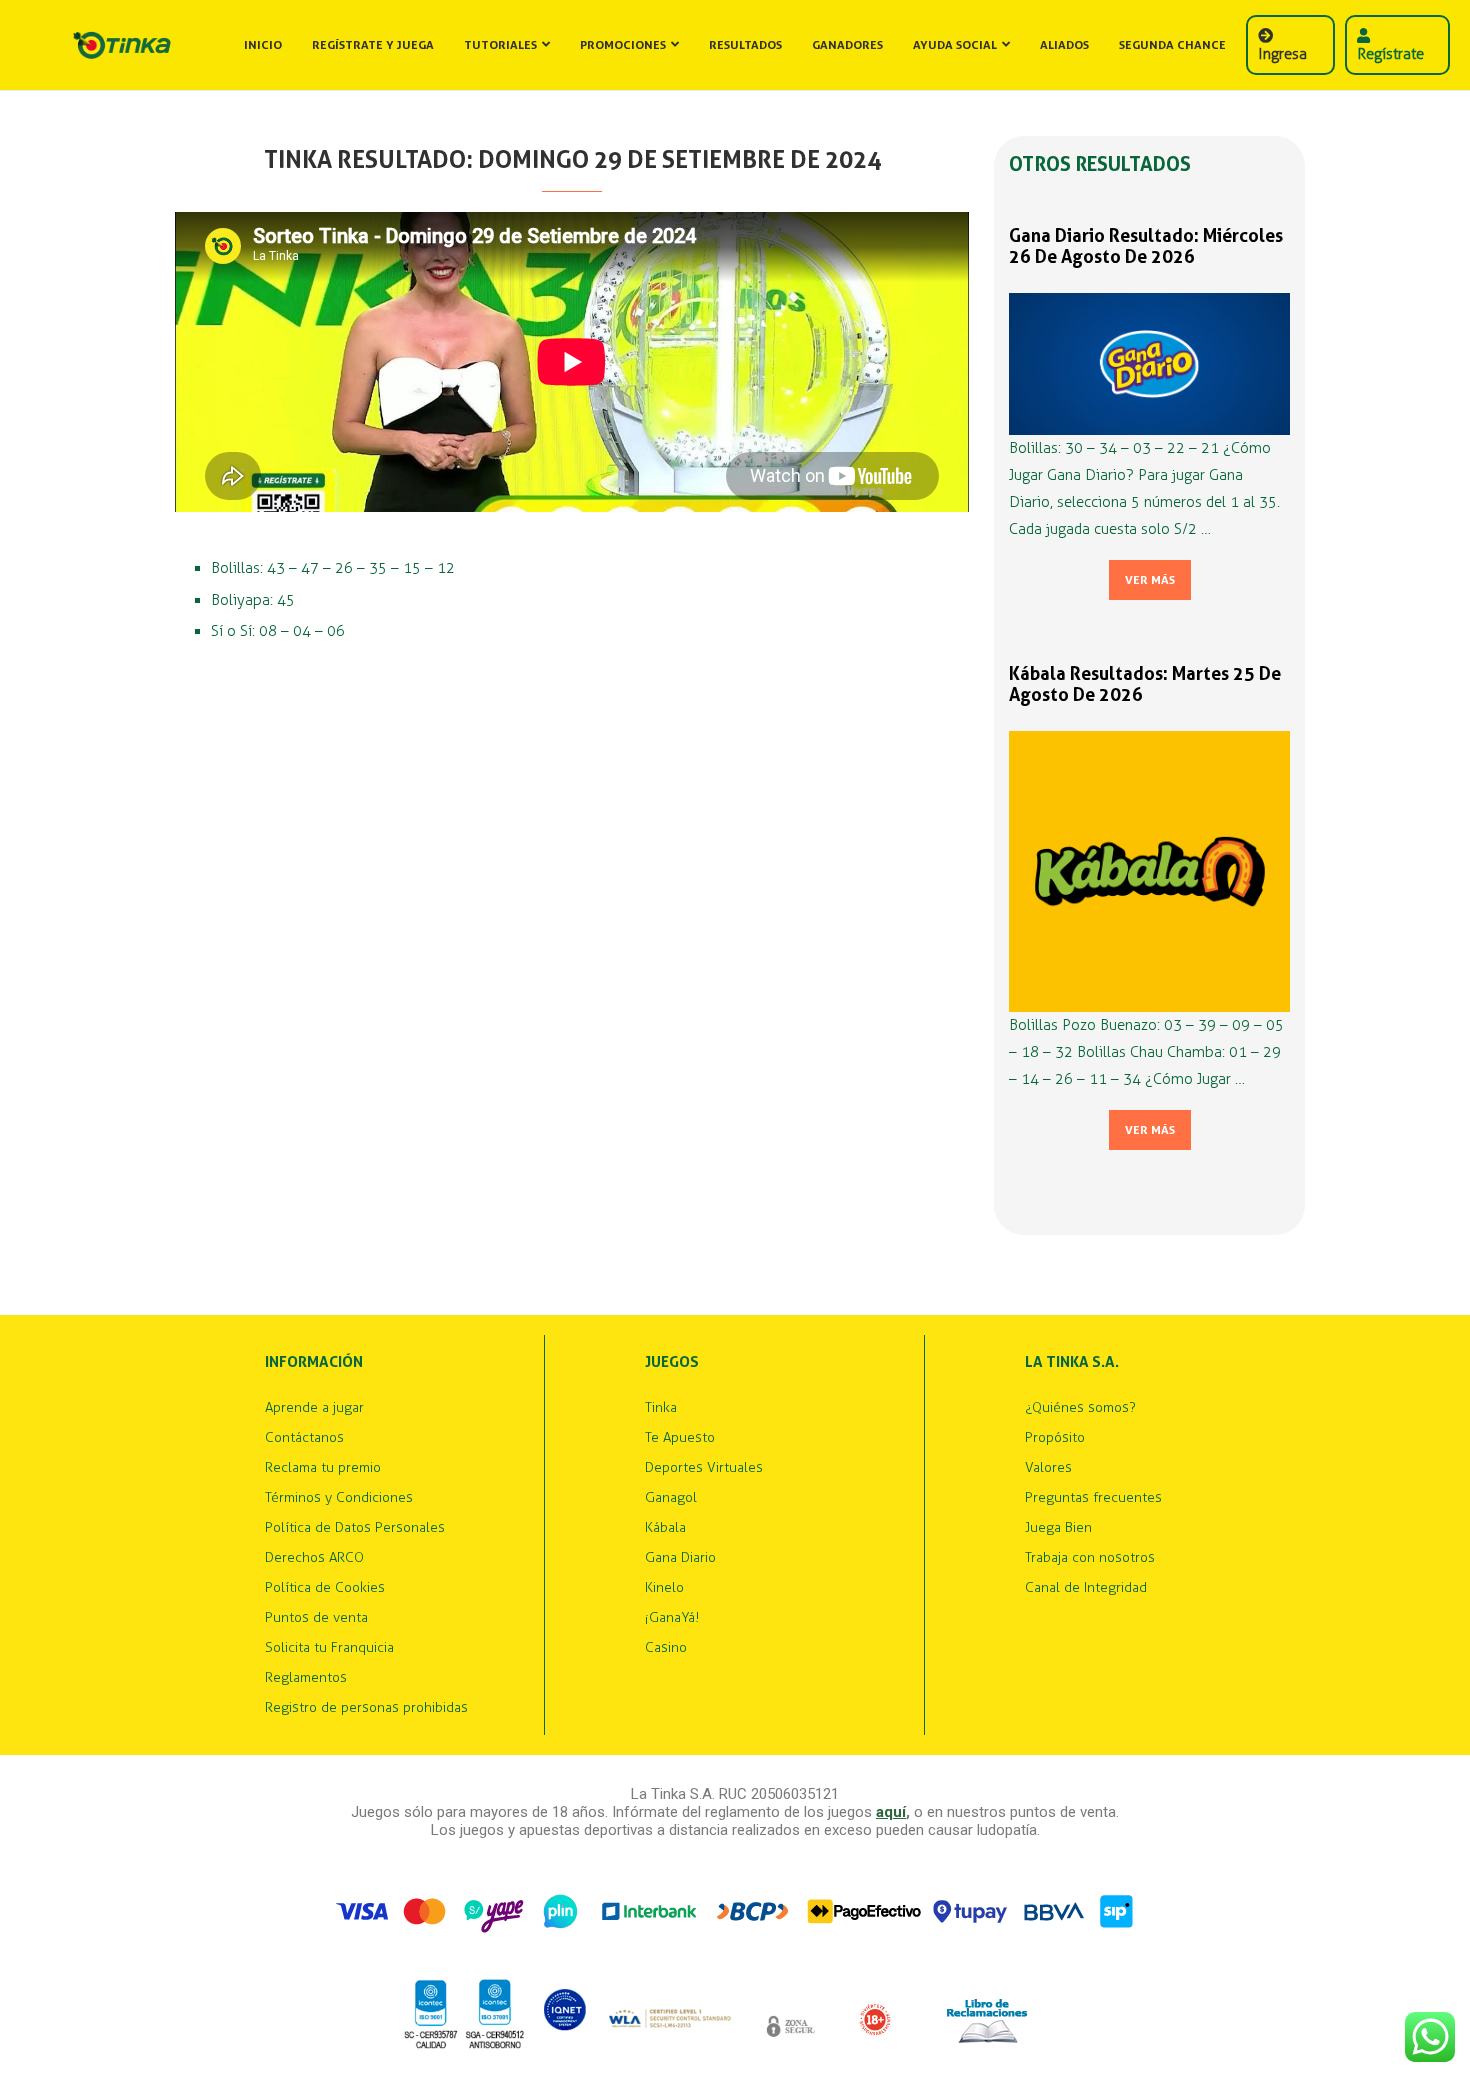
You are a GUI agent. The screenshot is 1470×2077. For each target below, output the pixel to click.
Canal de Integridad (1086, 1588)
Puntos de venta (316, 1618)
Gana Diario (680, 1558)
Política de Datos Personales (355, 1528)
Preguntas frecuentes (1093, 1498)
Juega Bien (1058, 1528)
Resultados (745, 45)
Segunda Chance (1172, 45)
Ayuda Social (955, 45)
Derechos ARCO (314, 1558)
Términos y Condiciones (339, 1498)
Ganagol (671, 1498)
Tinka (661, 1408)
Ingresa (1282, 54)
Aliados (1064, 45)
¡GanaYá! (672, 1618)
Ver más (1150, 580)
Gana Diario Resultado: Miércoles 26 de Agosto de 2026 (1146, 246)
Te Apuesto (680, 1438)
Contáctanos (304, 1438)
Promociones (623, 45)
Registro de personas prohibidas (366, 1708)
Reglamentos (306, 1678)
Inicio (263, 45)
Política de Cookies (325, 1588)
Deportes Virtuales (704, 1468)
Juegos (672, 1362)
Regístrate (1390, 54)
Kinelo (664, 1588)
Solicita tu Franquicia (329, 1648)
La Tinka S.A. (1072, 1362)
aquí (891, 1812)
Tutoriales (500, 45)
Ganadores (847, 45)
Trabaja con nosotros (1090, 1558)
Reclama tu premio (323, 1468)
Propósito (1055, 1438)
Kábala (665, 1528)
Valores (1048, 1468)
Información (314, 1362)
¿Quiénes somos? (1080, 1408)
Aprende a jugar (314, 1408)
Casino (666, 1648)
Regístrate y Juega (373, 45)
